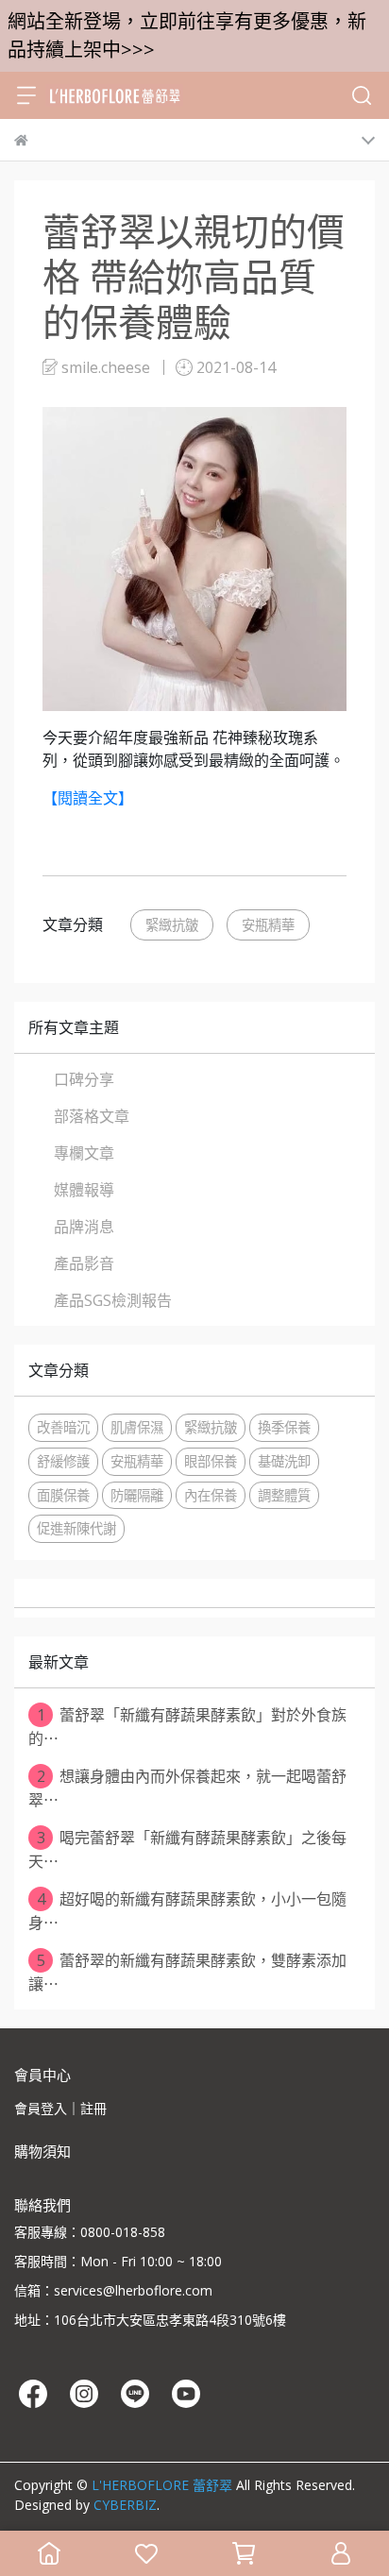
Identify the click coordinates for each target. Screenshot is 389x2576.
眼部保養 (211, 1461)
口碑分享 (84, 1079)
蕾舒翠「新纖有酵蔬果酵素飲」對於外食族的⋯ (187, 1727)
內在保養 (211, 1495)
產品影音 (84, 1263)
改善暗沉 (63, 1427)
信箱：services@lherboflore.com (113, 2290)
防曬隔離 (137, 1495)
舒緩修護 (63, 1461)
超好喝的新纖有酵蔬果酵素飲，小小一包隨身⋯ (187, 1911)
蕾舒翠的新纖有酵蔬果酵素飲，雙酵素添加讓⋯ (187, 1972)
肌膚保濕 (137, 1427)
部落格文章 (92, 1116)
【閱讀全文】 (88, 798)
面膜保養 (63, 1495)
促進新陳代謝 (76, 1528)
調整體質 (284, 1495)
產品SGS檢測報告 (113, 1300)
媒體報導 (84, 1190)
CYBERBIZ (125, 2505)
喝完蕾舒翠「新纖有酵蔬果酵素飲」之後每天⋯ (187, 1849)
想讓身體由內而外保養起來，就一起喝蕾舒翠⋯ (187, 1788)
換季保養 (284, 1427)
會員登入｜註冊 (60, 2108)
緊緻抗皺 (172, 925)
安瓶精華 (268, 925)
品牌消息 (84, 1227)
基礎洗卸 (284, 1461)
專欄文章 (84, 1153)
